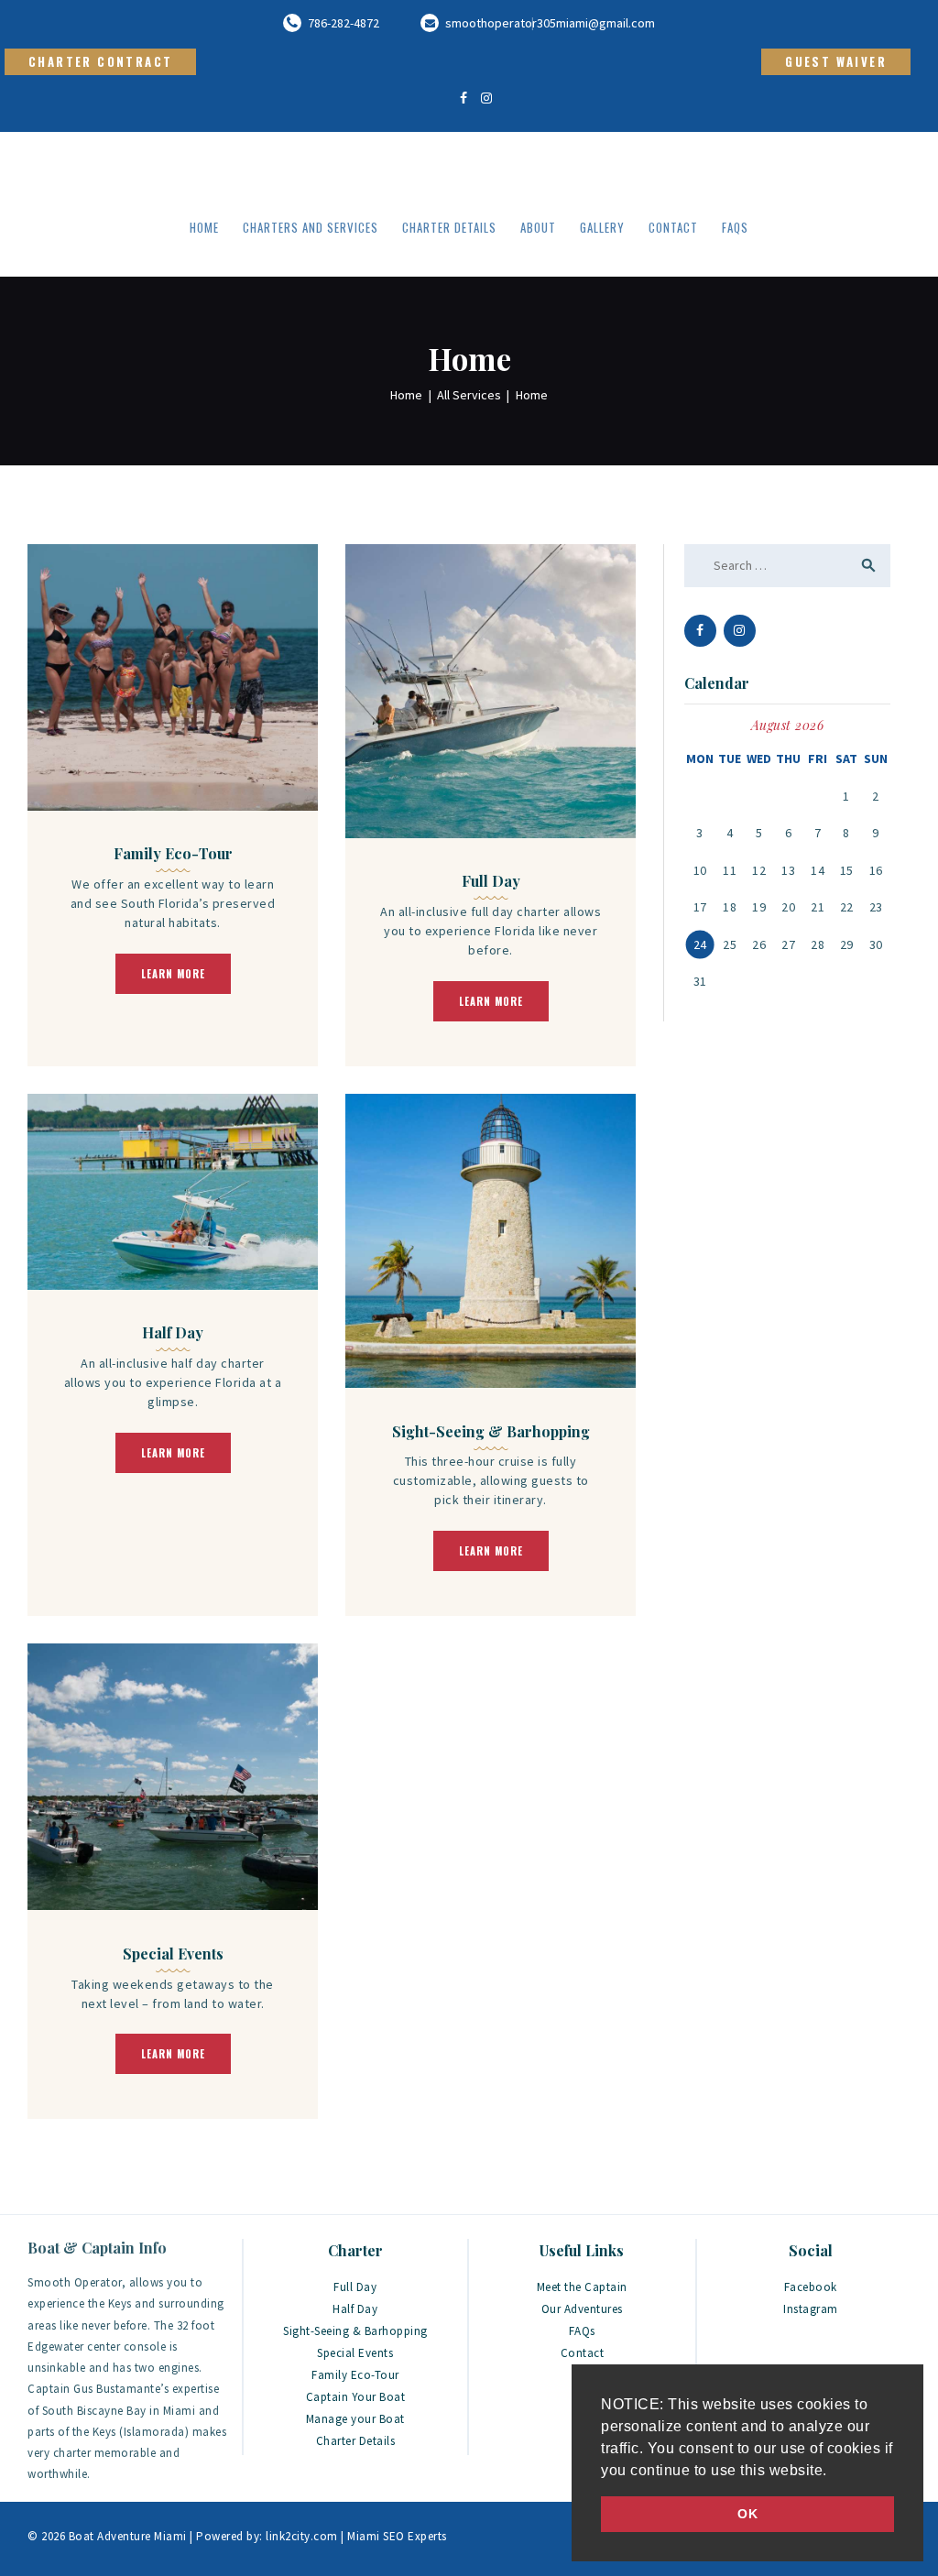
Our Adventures (582, 2309)
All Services (469, 395)
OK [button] (747, 2514)
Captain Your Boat (356, 2397)
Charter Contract (100, 61)
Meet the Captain (582, 2287)
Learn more (173, 974)
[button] (834, 2472)
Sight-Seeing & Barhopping (491, 1432)
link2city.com (300, 2536)
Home (406, 395)
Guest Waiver (836, 61)
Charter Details (356, 2441)
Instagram (811, 2309)
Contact (583, 2353)
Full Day (491, 881)
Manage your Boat (355, 2419)
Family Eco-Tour (173, 854)
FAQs (582, 2331)
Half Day (173, 1333)
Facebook (811, 2287)
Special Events (173, 1954)
